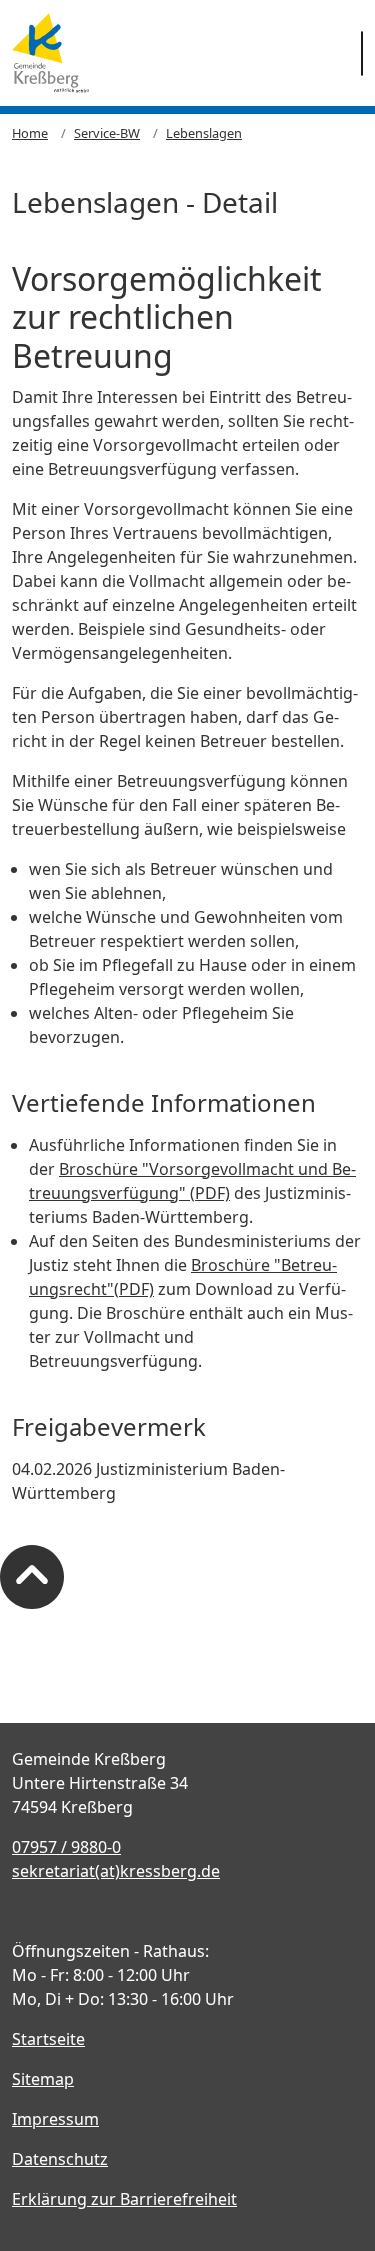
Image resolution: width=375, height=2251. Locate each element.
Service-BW (107, 133)
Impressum (55, 2119)
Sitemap (43, 2079)
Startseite (48, 2039)
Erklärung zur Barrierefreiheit (124, 2199)
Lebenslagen (204, 133)
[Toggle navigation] (362, 53)
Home (30, 133)
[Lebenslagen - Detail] (50, 53)
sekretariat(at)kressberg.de (116, 1871)
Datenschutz (60, 2159)
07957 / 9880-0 (66, 1847)
